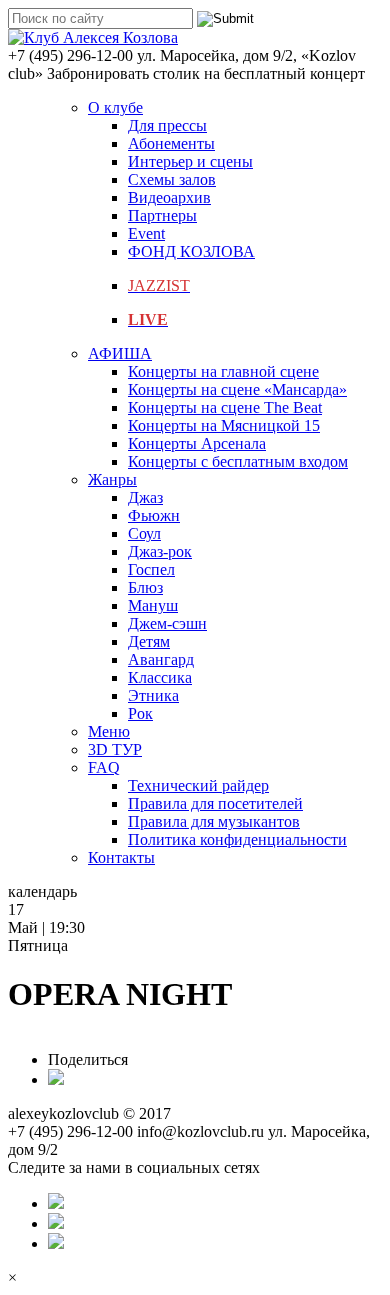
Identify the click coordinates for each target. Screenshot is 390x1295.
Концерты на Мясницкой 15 (224, 425)
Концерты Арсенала (197, 443)
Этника (153, 695)
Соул (144, 533)
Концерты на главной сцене (223, 371)
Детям (149, 641)
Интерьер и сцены (190, 161)
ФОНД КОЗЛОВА (191, 251)
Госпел (151, 569)
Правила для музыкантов (214, 821)
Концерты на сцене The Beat (225, 407)
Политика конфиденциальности (237, 839)
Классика (160, 677)
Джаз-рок (160, 551)
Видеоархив (169, 197)
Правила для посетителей (215, 803)
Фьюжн (154, 515)
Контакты (121, 857)
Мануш (153, 605)
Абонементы (171, 143)
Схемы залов (172, 179)
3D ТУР (115, 749)
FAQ (104, 767)
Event (146, 233)
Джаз (145, 497)
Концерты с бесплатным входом (238, 461)
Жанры (112, 479)
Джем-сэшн (167, 623)
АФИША (120, 353)
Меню (109, 731)
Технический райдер (198, 785)
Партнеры (162, 215)
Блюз (145, 587)
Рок (140, 713)
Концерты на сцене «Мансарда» (237, 389)
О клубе (115, 107)
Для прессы (167, 125)
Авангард (161, 659)
